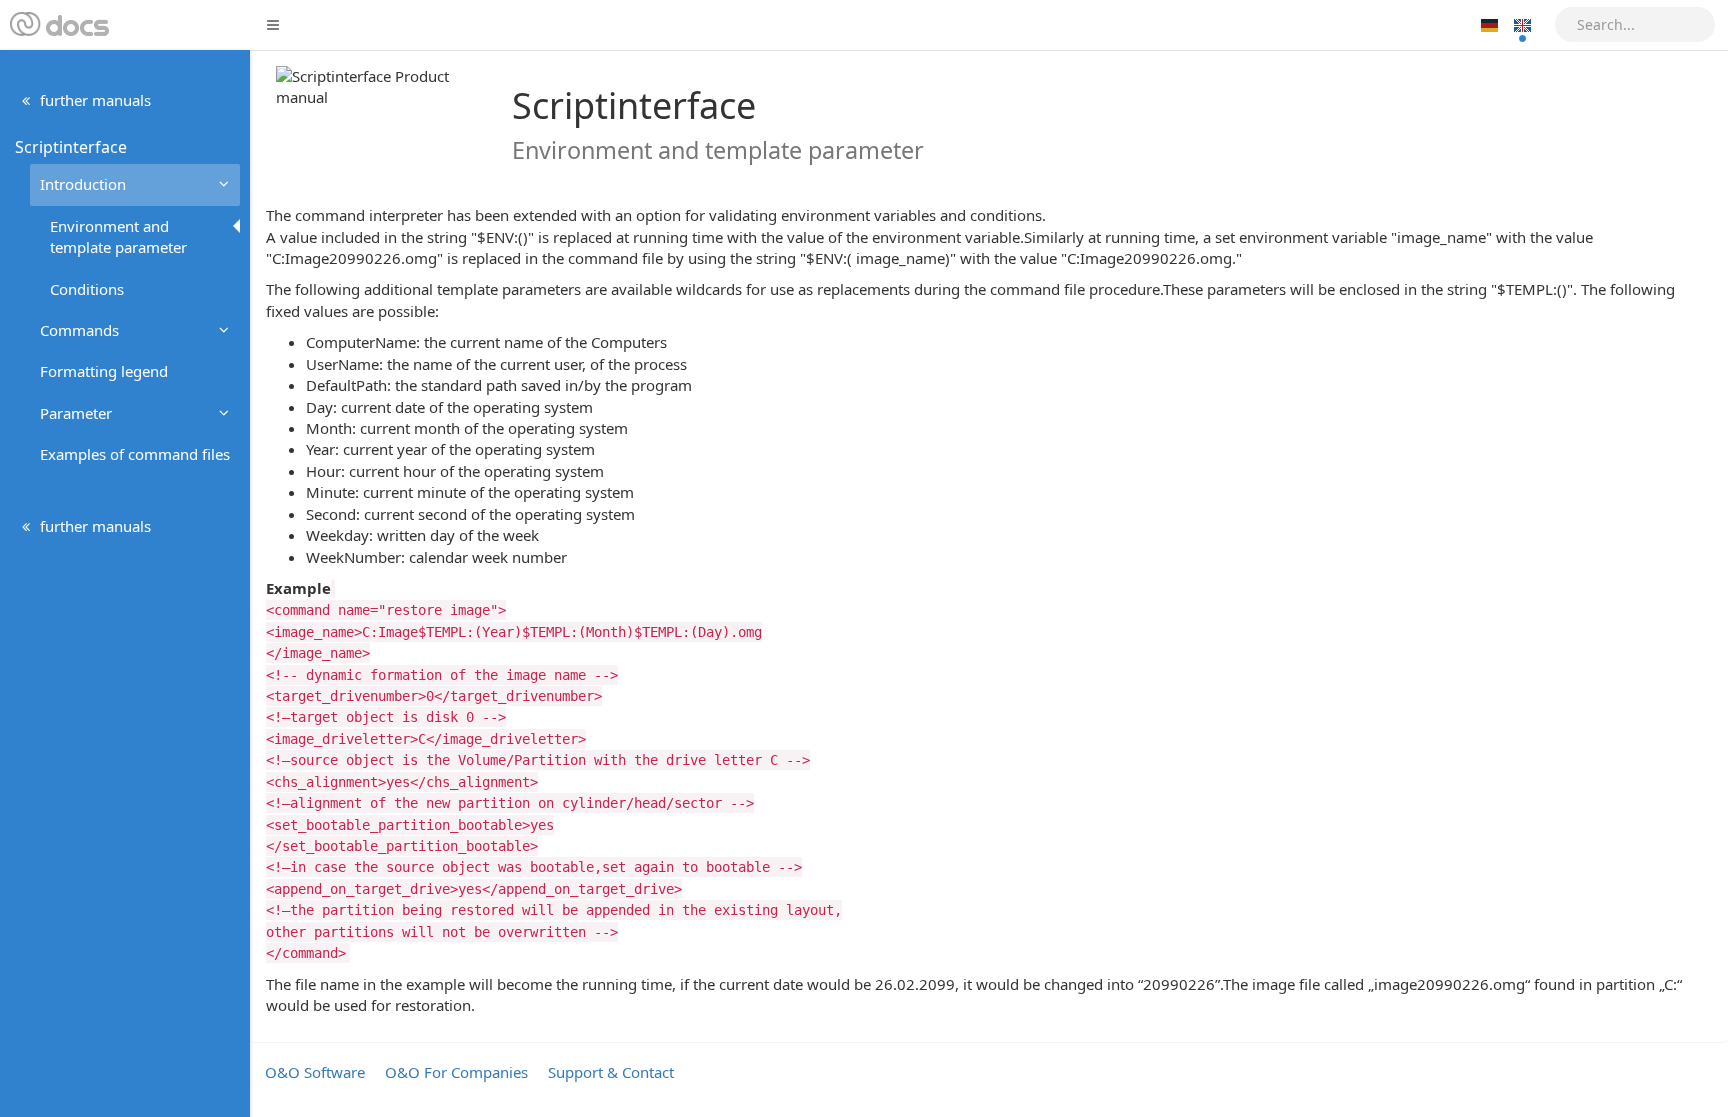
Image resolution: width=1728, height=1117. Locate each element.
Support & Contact (611, 1072)
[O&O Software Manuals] (57, 25)
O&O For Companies (456, 1072)
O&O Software (315, 1072)
